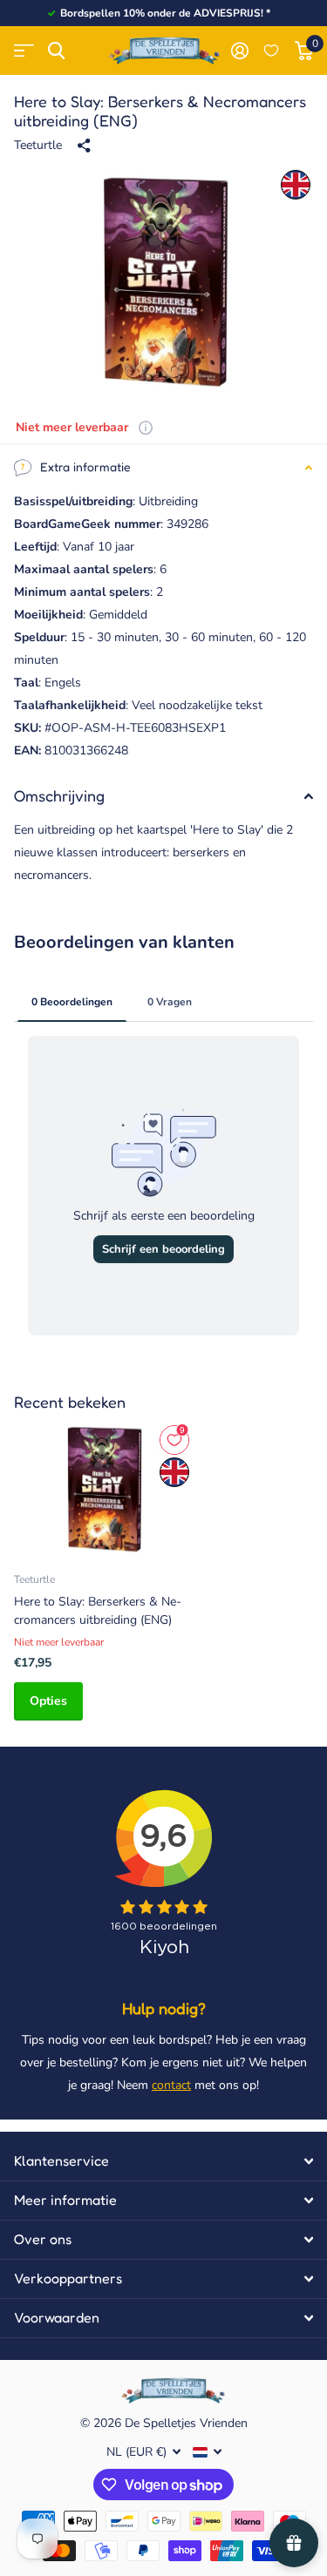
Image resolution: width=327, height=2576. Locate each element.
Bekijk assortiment (24, 51)
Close (163, 2161)
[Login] (239, 51)
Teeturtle (38, 145)
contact (171, 2085)
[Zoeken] (56, 51)
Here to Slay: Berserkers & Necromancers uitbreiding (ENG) (98, 1611)
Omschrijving (59, 795)
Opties (48, 1701)
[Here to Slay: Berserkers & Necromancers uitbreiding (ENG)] (103, 1489)
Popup (146, 427)
